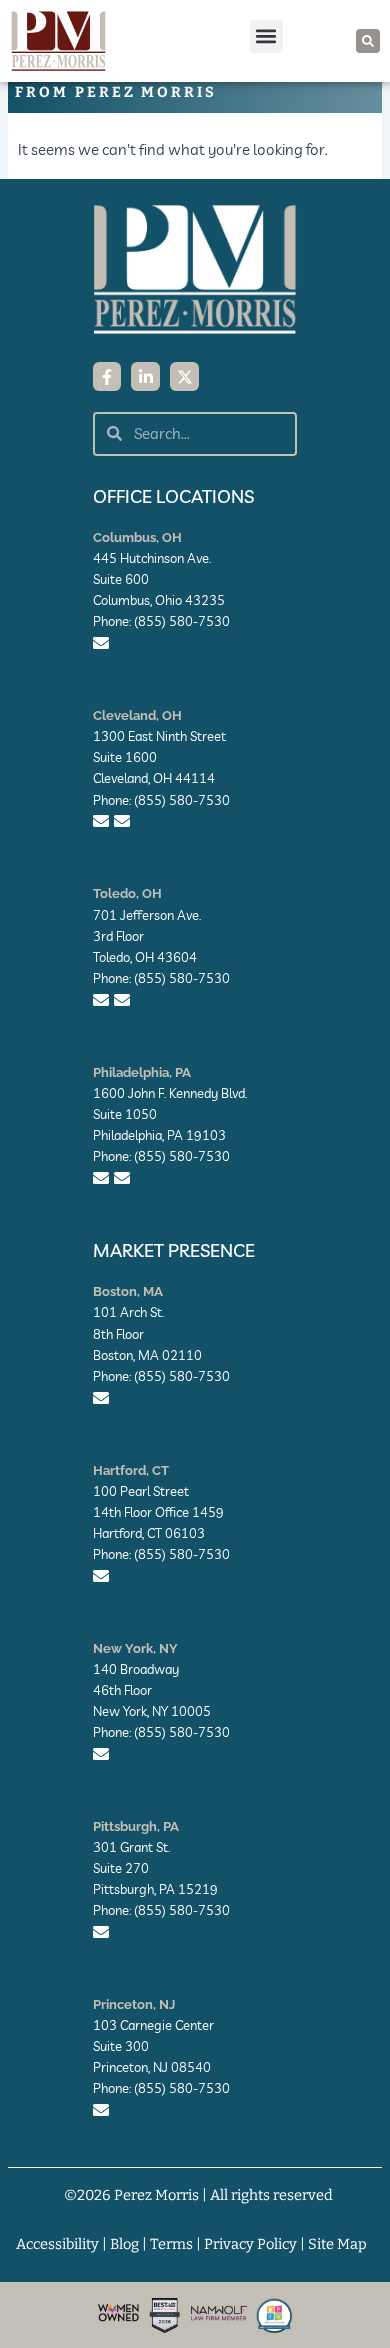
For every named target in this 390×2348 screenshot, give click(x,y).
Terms (171, 2244)
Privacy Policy (250, 2244)
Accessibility (57, 2244)
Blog (124, 2244)
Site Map (337, 2244)
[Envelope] (101, 643)
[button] (266, 36)
